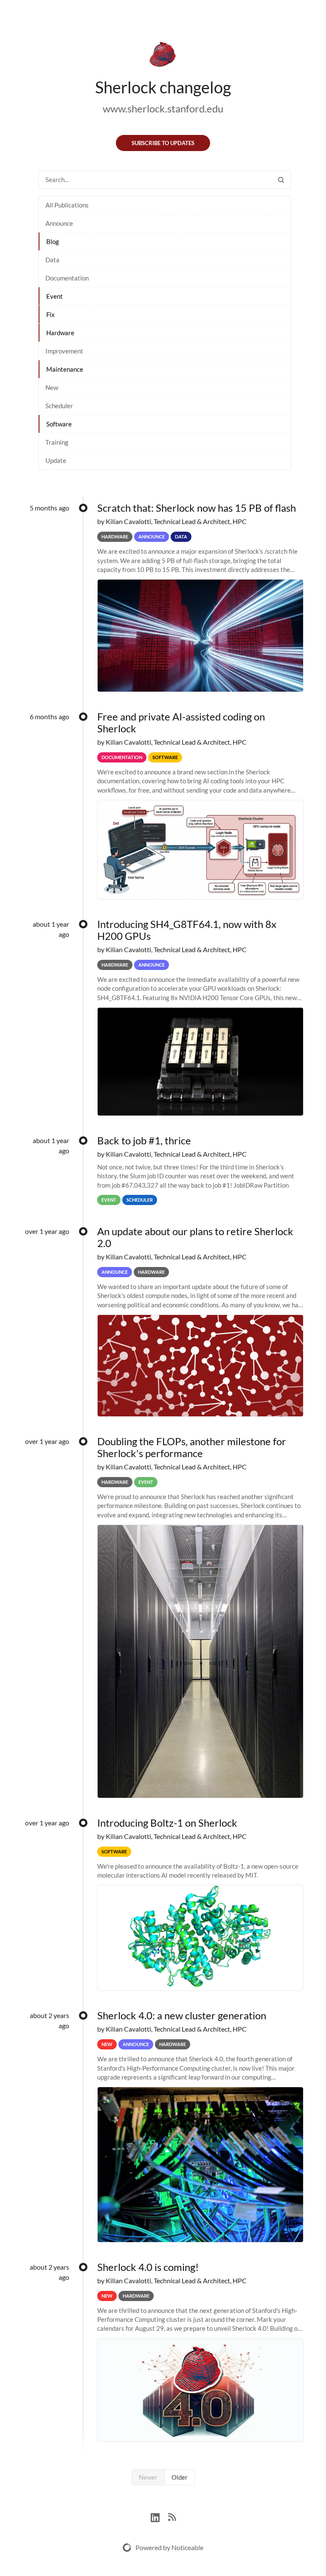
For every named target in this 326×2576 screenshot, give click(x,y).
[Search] (281, 180)
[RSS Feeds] (172, 2516)
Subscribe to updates (163, 143)
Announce (59, 223)
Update (56, 460)
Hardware (60, 333)
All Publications (67, 205)
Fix (51, 314)
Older (180, 2477)
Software (59, 424)
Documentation (67, 278)
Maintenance (65, 369)
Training (57, 442)
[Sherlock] (163, 56)
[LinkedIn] (159, 2516)
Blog (53, 241)
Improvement (64, 351)
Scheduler (59, 406)
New (52, 387)
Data (52, 260)
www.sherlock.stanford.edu (163, 108)
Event (55, 296)
